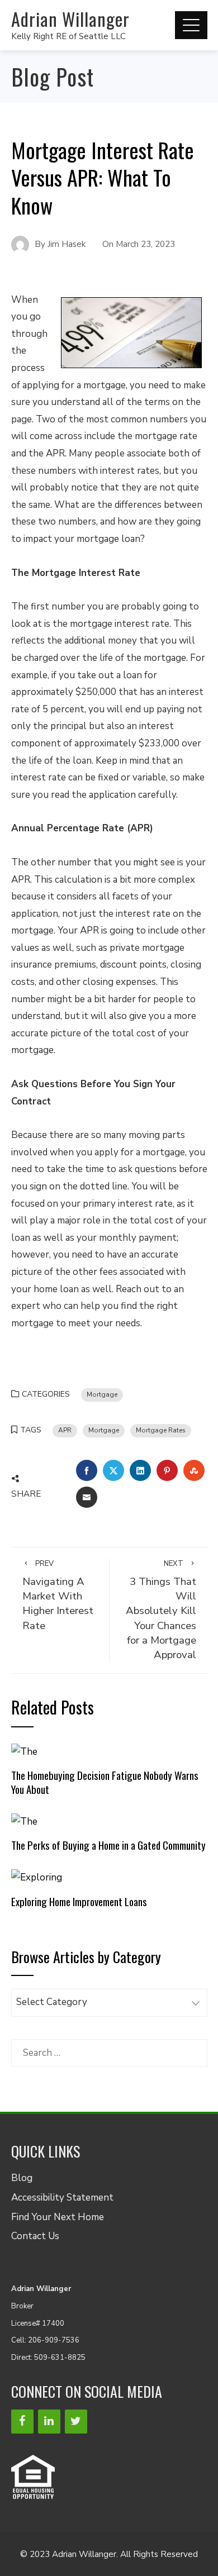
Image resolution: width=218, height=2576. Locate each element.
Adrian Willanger (70, 19)
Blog (22, 2178)
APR (65, 1430)
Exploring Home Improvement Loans (79, 1901)
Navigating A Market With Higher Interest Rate (58, 1596)
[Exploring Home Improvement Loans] (37, 1877)
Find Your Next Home (58, 2217)
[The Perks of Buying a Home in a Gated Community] (24, 1821)
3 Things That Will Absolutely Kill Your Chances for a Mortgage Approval (161, 1610)
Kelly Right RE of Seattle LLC (68, 36)
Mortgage (102, 1394)
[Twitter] (76, 2422)
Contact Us (35, 2236)
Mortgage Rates (161, 1430)
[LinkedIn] (49, 2422)
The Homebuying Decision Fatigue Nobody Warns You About (105, 1782)
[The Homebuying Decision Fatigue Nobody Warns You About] (24, 1751)
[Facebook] (22, 2422)
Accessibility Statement (62, 2198)
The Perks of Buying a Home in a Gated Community (108, 1845)
